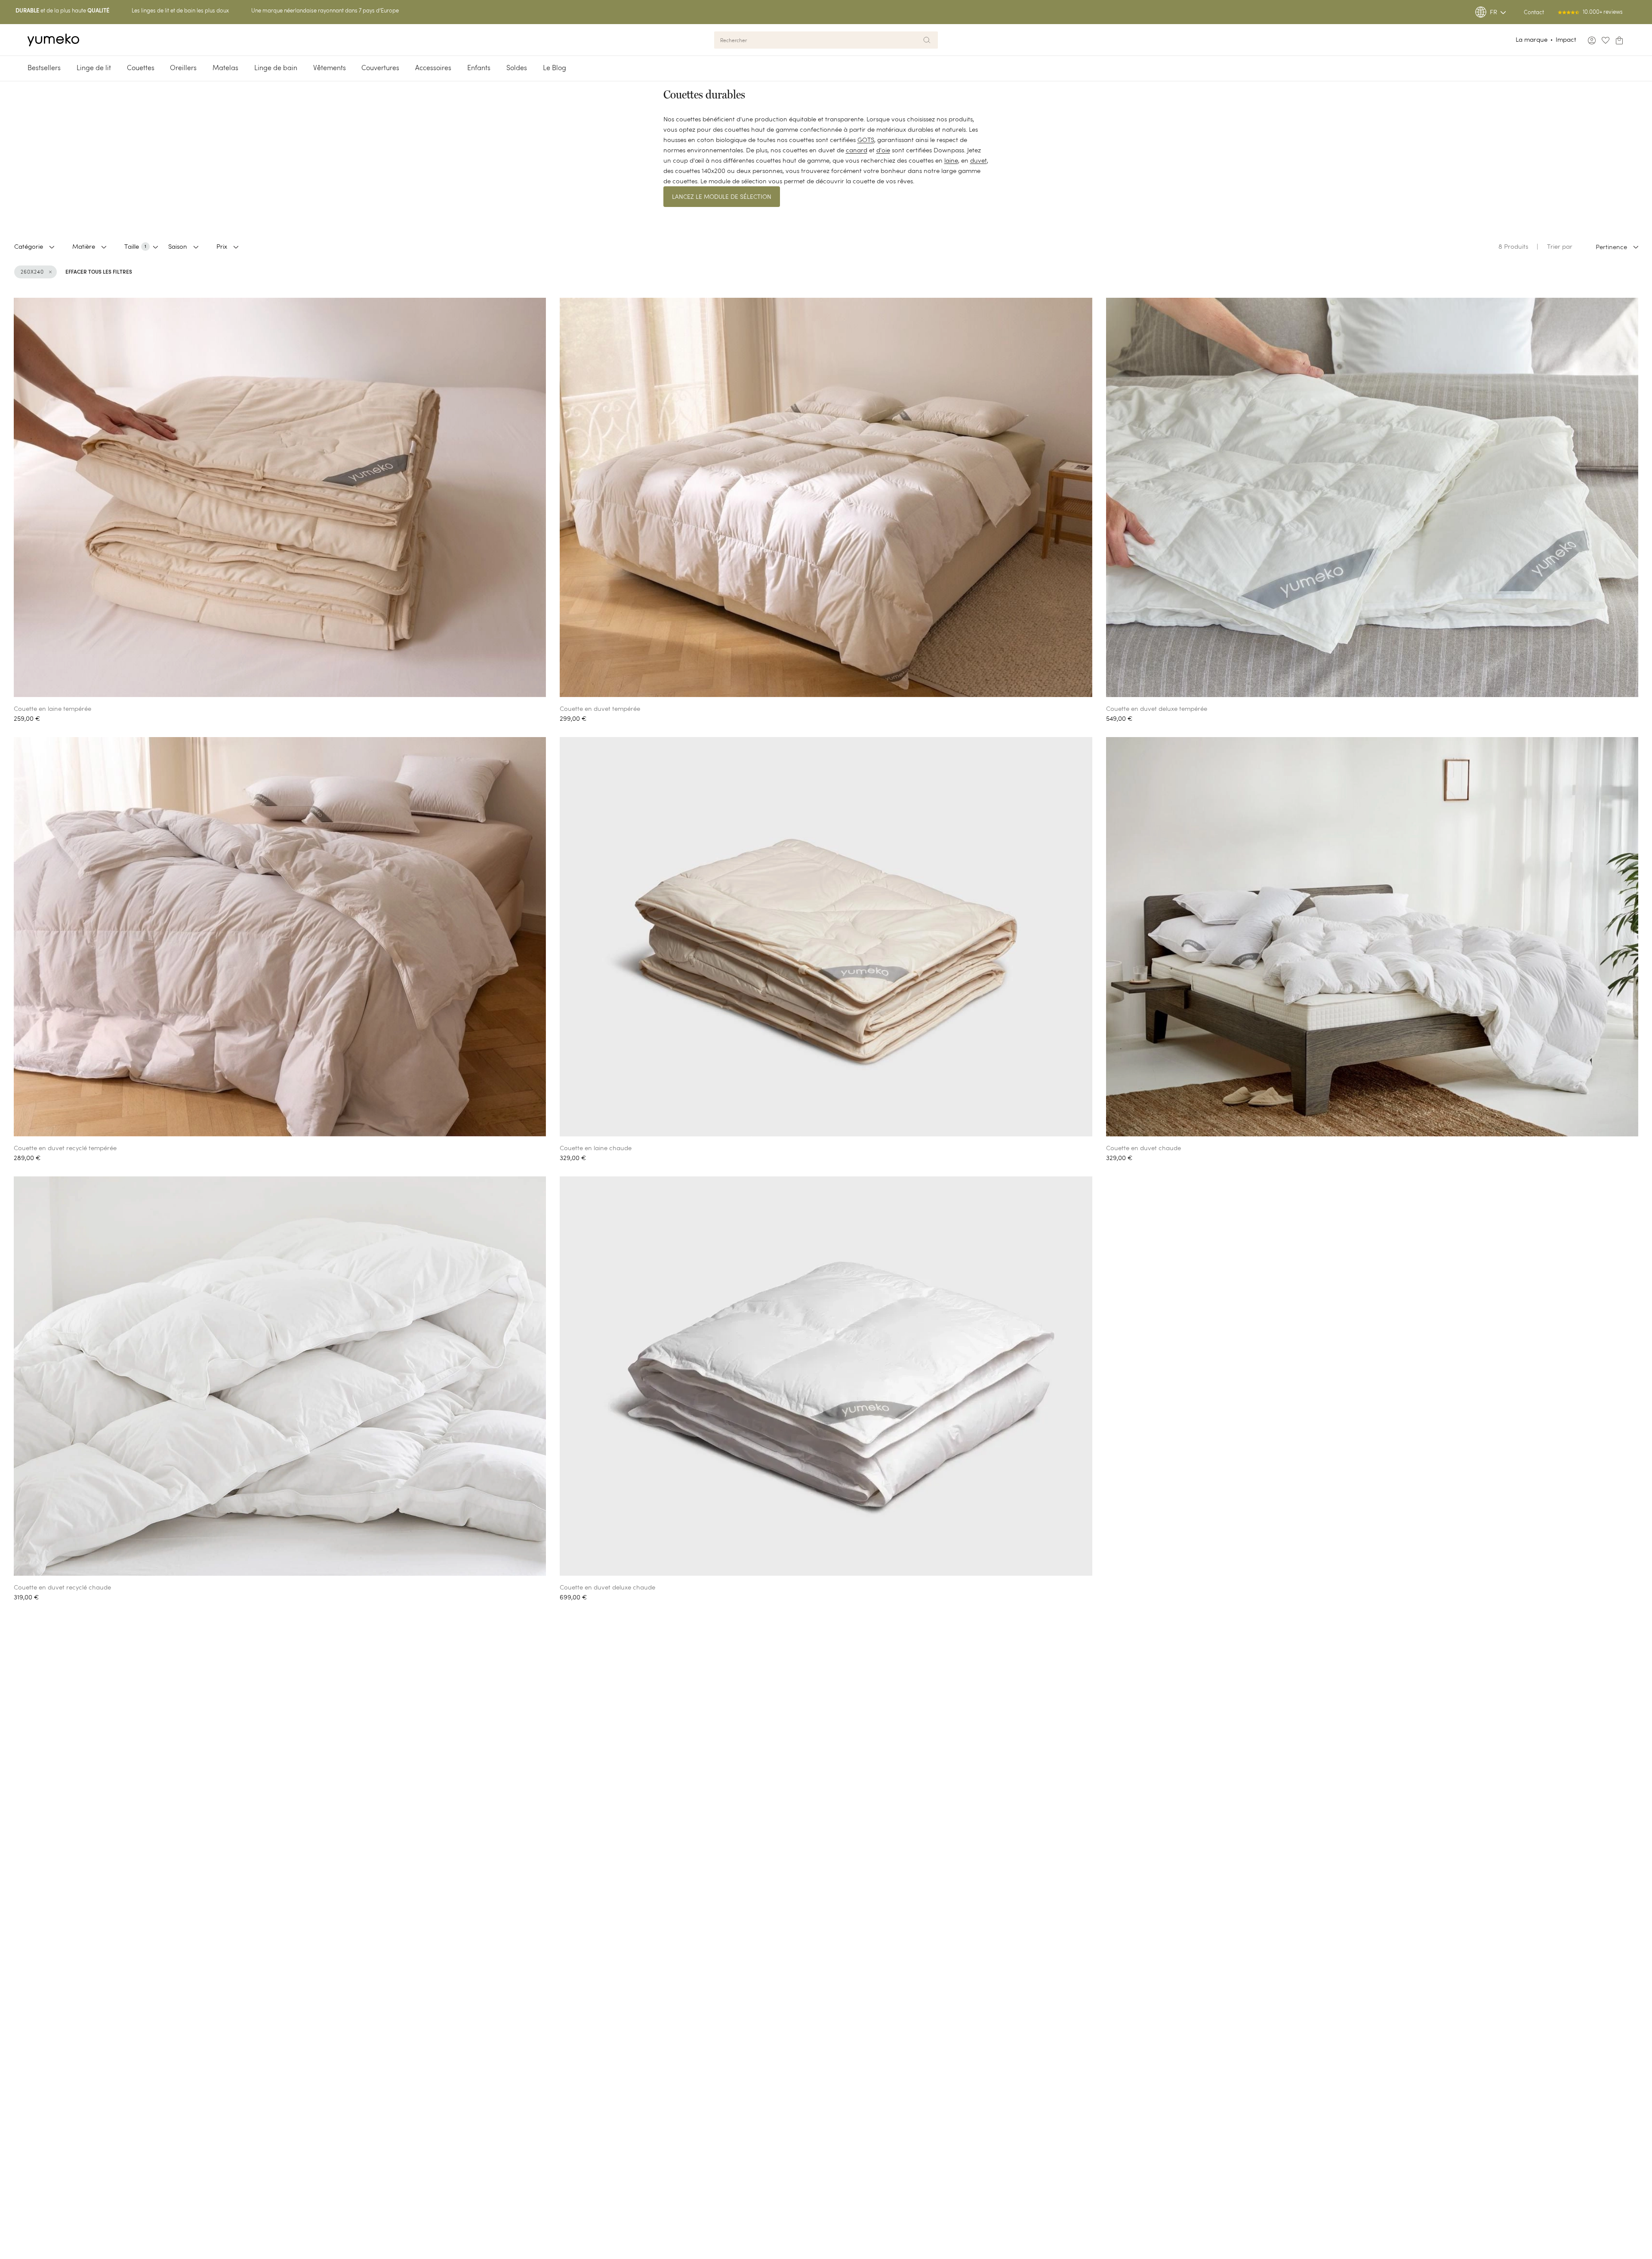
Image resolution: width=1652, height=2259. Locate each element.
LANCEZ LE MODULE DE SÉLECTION (722, 197)
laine (951, 160)
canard (857, 150)
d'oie (883, 150)
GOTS (866, 140)
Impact (1566, 39)
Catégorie (29, 246)
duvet (979, 160)
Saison (178, 246)
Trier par (1560, 246)
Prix (222, 246)
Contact (1534, 12)
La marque (1532, 39)
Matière (84, 246)
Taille (135, 246)
